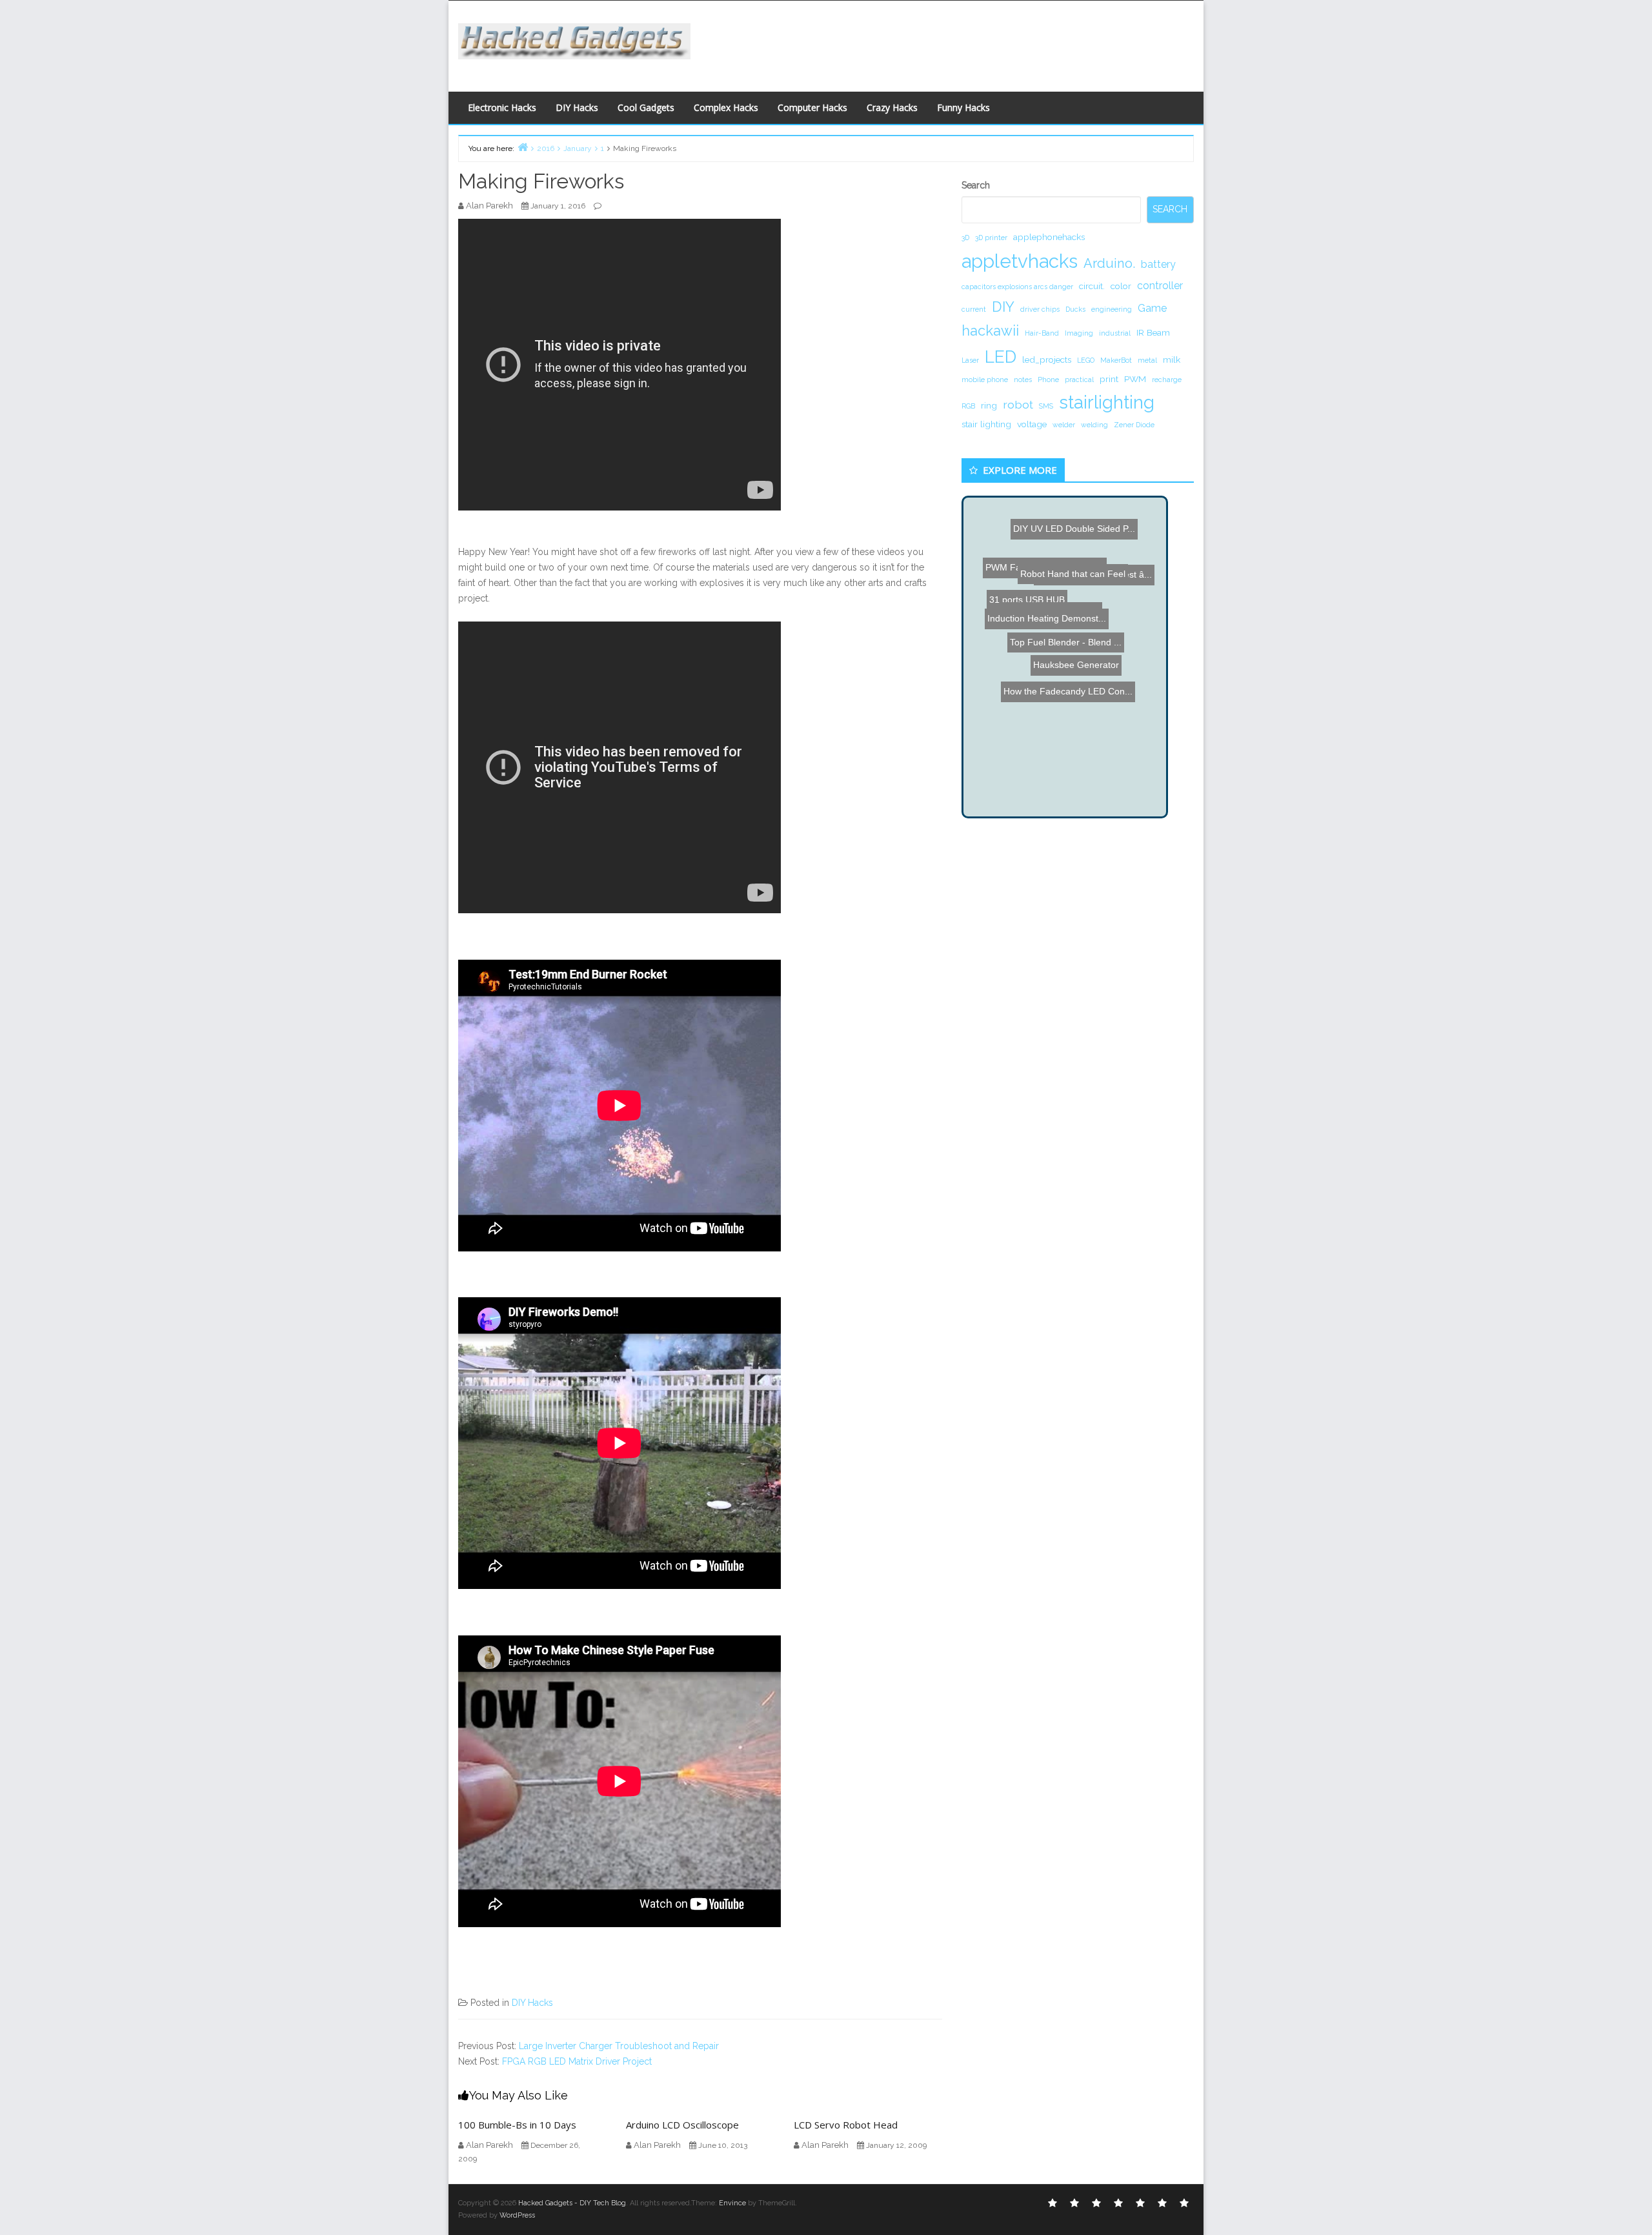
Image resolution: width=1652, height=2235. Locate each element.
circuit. (1092, 286)
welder (1064, 425)
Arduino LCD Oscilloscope (682, 2125)
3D (965, 238)
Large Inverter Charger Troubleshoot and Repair (619, 2046)
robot (1018, 404)
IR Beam (1153, 332)
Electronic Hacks (502, 107)
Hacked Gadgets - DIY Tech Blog (572, 2203)
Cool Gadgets (646, 107)
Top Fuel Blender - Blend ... (1049, 524)
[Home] (523, 147)
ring (989, 405)
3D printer (991, 238)
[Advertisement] (952, 43)
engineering (1112, 309)
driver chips (1040, 309)
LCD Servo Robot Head (846, 2125)
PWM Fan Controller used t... (1078, 540)
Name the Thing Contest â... (1075, 747)
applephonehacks (1049, 237)
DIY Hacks (577, 107)
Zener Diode (1134, 425)
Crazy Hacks (892, 107)
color (1121, 286)
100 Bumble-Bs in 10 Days (517, 2125)
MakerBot (1116, 360)
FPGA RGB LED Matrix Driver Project (577, 2061)
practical (1079, 379)
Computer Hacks (812, 107)
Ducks (1075, 309)
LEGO (1086, 360)
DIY (1003, 307)
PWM (1135, 379)
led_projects (1047, 359)
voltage (1032, 424)
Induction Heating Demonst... (1056, 707)
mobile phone (985, 379)
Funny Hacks (963, 107)
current (974, 309)
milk (1172, 359)
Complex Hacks (726, 107)
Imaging (1079, 333)
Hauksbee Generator (1086, 762)
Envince (732, 2203)
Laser (970, 360)
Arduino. (1109, 263)
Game (1152, 308)
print (1109, 379)
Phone (1048, 379)
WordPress (517, 2215)
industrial (1115, 333)
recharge (1167, 379)
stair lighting (986, 424)
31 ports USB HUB (1105, 567)
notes (1023, 379)
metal (1147, 360)
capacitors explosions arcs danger (1017, 287)
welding (1094, 425)
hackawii (990, 330)
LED (1001, 357)
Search (976, 185)
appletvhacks (1020, 261)
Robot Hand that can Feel (1051, 670)
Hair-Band (1042, 333)
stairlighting (1107, 402)
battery (1158, 264)
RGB (968, 406)
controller (1160, 286)
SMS (1046, 406)
